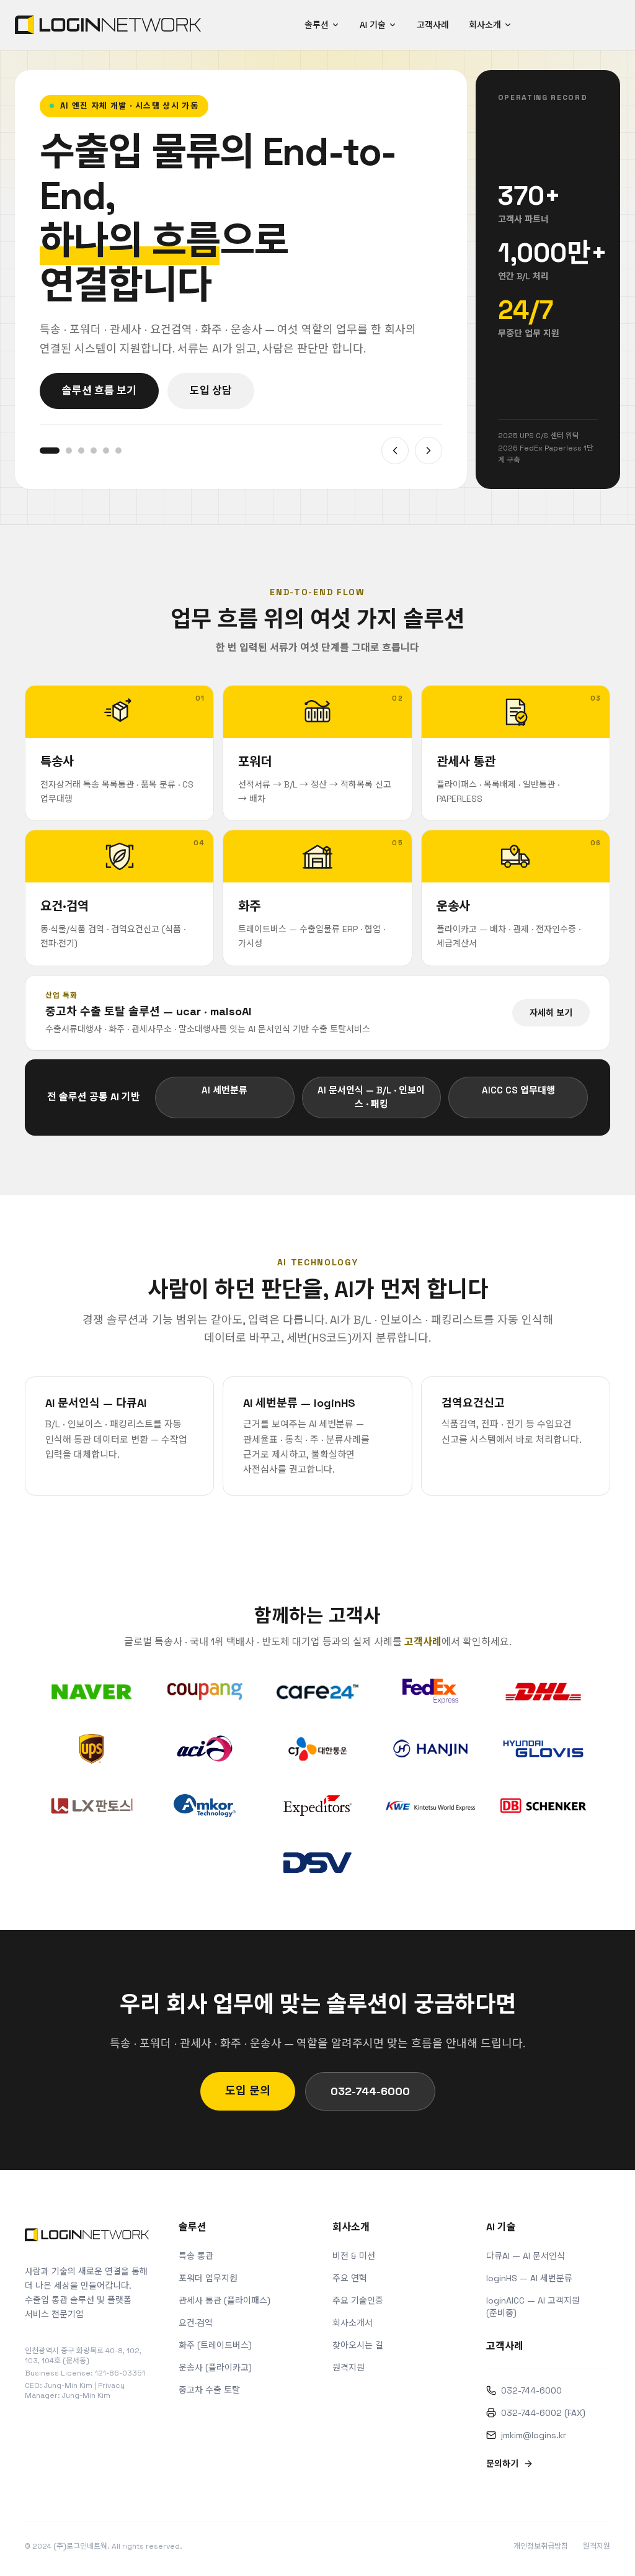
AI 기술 (373, 25)
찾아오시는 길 (358, 2345)
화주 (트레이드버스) (215, 2345)
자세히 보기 (551, 1013)
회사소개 (485, 25)
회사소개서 (353, 2323)
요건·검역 (196, 2323)
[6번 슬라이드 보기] (118, 451)
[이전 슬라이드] (395, 451)
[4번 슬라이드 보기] (94, 451)
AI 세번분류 (224, 1090)
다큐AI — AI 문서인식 (526, 2256)
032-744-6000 (370, 2091)
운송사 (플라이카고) (215, 2367)
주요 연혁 (350, 2278)
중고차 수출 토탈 (209, 2390)
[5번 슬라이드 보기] (106, 451)
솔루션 (317, 25)
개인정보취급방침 (541, 2546)
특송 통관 (196, 2256)
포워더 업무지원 (208, 2278)
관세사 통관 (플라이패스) (224, 2300)
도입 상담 (211, 390)
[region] (241, 280)
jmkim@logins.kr (534, 2435)
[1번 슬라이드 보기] (50, 451)
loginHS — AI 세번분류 (529, 2278)
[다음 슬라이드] (429, 451)
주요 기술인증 (358, 2300)
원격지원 (349, 2367)
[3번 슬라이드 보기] (81, 451)
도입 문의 (248, 2090)
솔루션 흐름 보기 (99, 390)
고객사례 (433, 25)
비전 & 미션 (354, 2256)
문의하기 (502, 2464)
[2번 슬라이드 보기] (69, 451)
